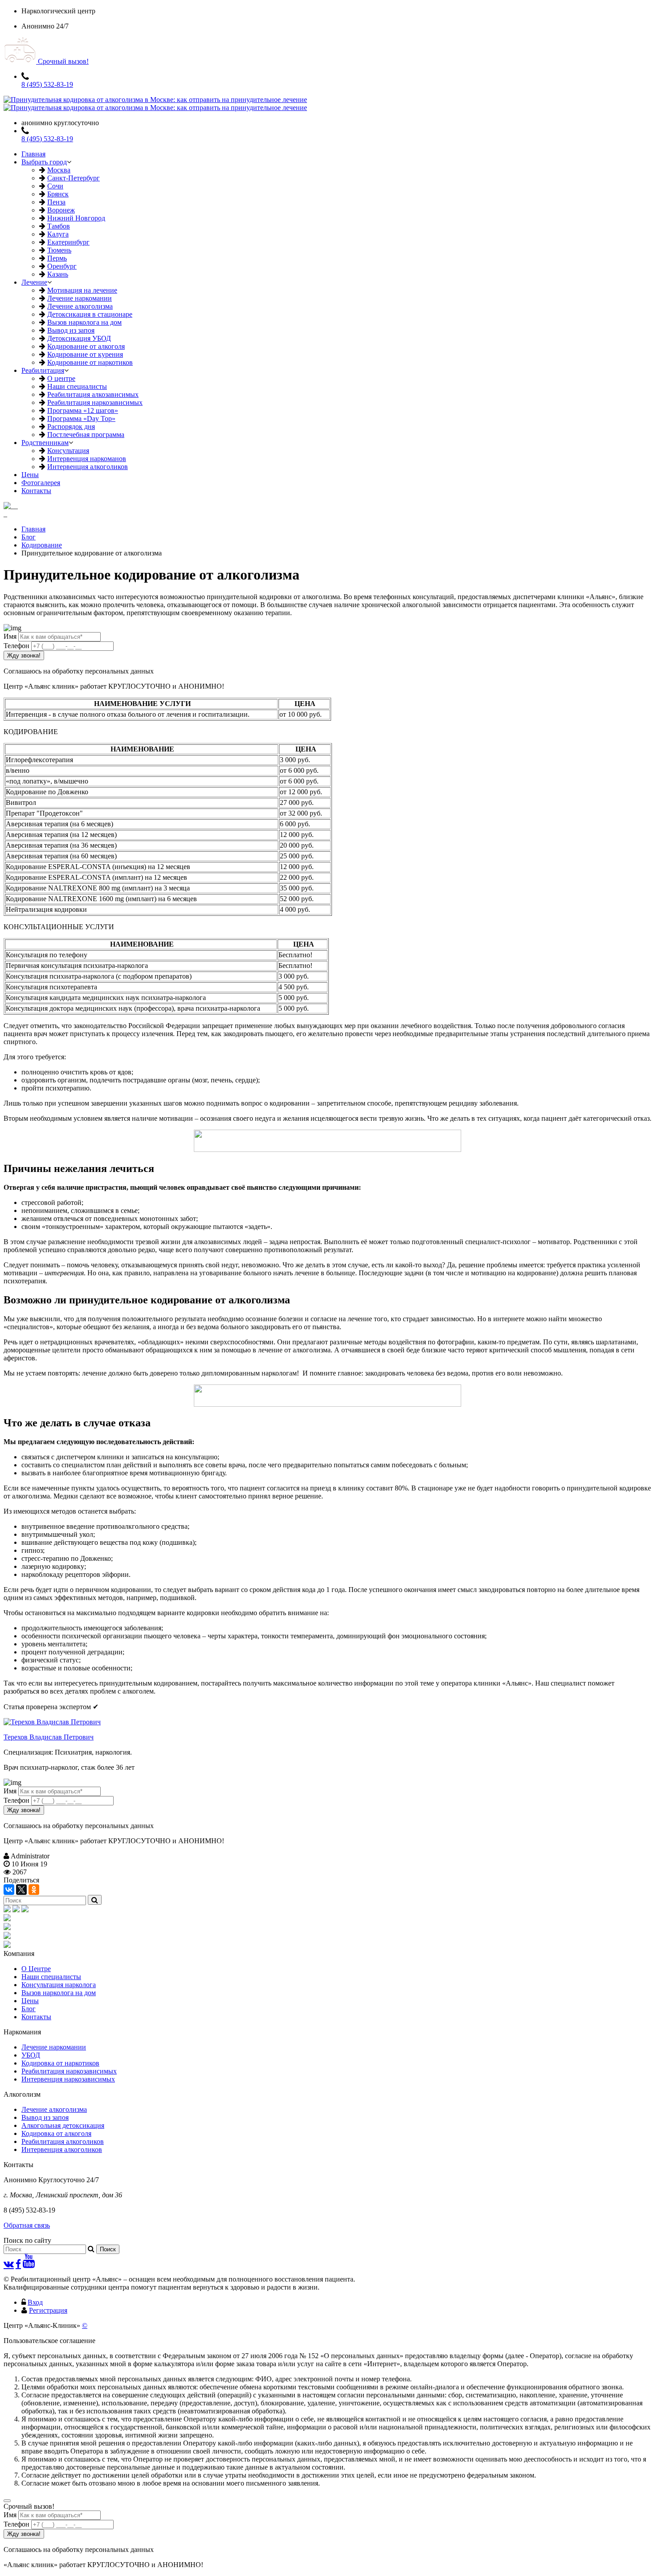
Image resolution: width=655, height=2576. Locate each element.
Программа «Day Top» (81, 418)
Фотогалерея (41, 483)
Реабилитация (43, 370)
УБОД (31, 2055)
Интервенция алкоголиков (88, 467)
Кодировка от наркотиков (60, 2063)
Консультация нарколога (59, 1985)
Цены (30, 475)
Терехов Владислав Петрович (49, 1737)
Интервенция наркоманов (87, 459)
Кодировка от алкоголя (56, 2133)
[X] (21, 1890)
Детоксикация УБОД (79, 338)
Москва (59, 170)
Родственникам (45, 443)
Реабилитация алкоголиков (63, 2141)
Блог (29, 2009)
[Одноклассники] (34, 1890)
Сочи (55, 186)
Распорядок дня (71, 427)
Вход (35, 2302)
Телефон (16, 646)
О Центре (36, 1969)
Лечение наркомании (80, 298)
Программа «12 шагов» (83, 410)
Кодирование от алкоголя (86, 346)
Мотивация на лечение (82, 290)
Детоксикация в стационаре (90, 314)
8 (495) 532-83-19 (47, 84)
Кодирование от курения (85, 354)
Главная (33, 154)
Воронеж (61, 210)
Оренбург (62, 266)
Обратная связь (27, 2225)
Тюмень (59, 250)
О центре (61, 378)
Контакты (36, 491)
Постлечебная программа (86, 435)
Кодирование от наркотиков (90, 362)
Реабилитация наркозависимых (95, 402)
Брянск (58, 194)
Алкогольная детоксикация (63, 2125)
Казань (58, 274)
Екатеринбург (68, 242)
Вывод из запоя (71, 330)
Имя (10, 636)
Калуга (58, 234)
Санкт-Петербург (74, 178)
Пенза (56, 202)
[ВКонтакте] (9, 1890)
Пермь (57, 258)
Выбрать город (44, 162)
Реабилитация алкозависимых (93, 394)
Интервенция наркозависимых (68, 2079)
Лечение (34, 282)
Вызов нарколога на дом (84, 322)
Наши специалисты (77, 386)
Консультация (68, 451)
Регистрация (48, 2310)
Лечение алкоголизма (80, 306)
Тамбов (59, 226)
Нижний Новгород (76, 218)
